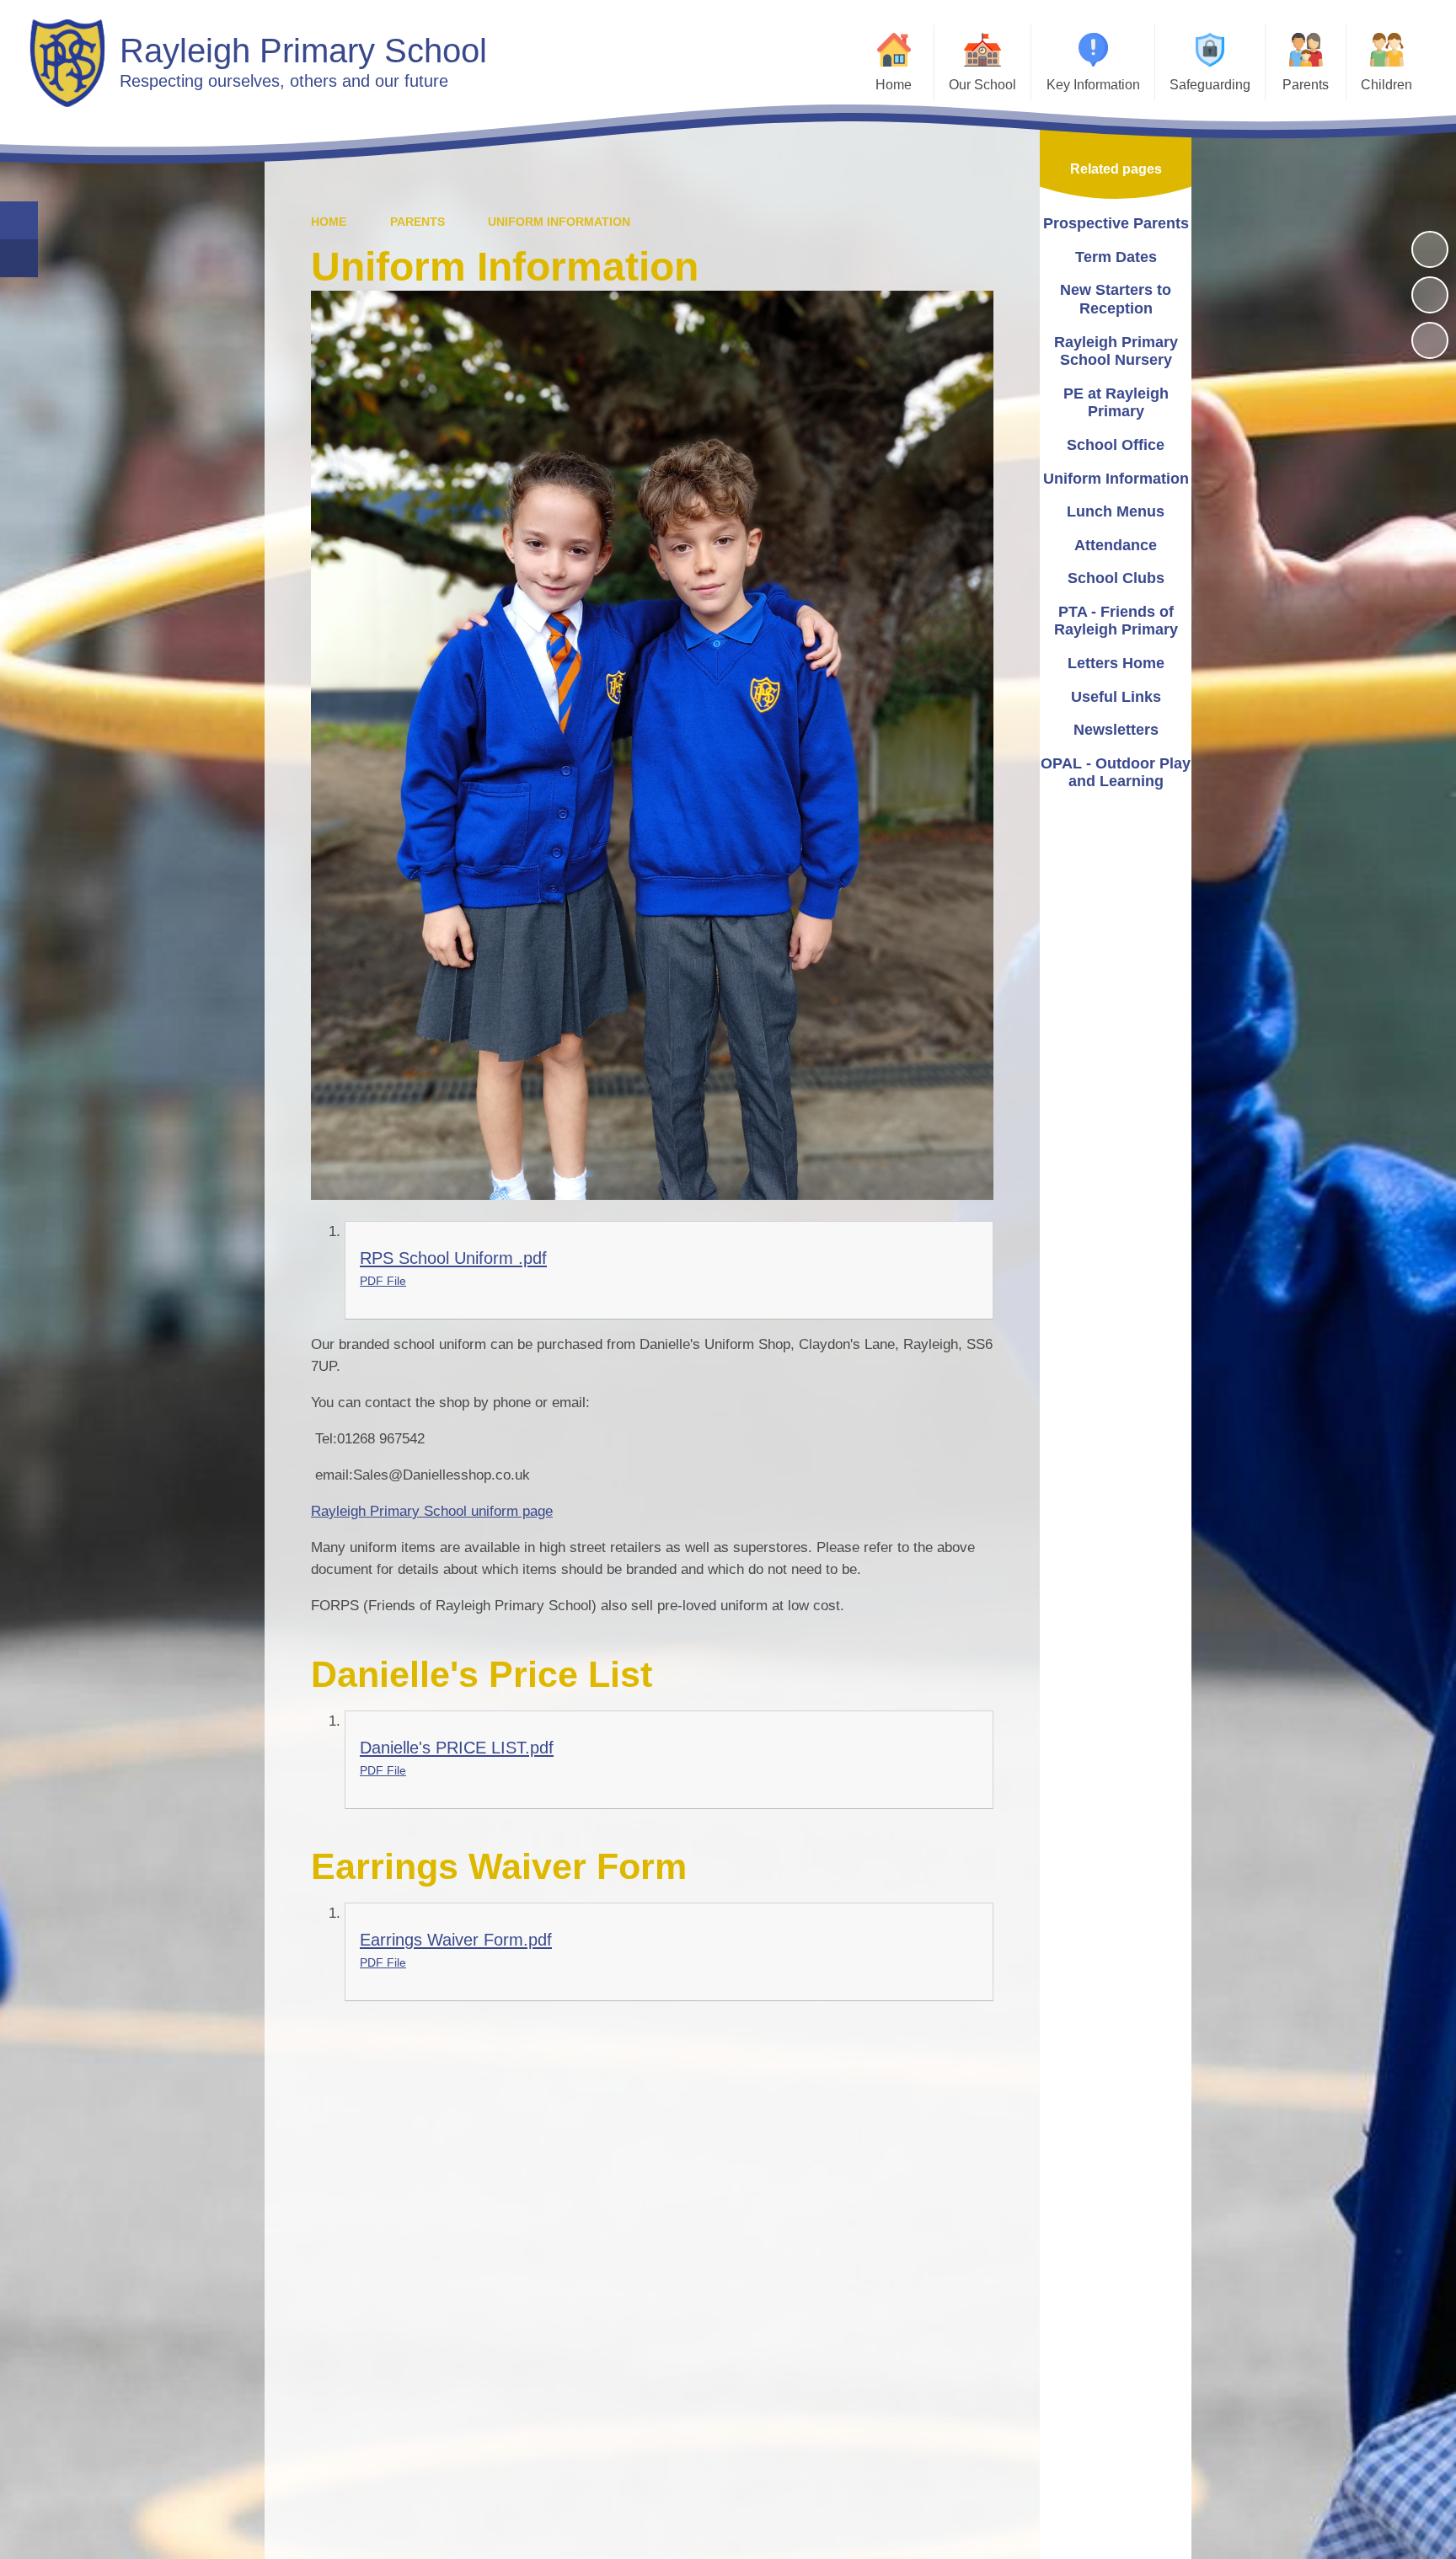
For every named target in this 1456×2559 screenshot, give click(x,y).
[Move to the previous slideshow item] (1430, 295)
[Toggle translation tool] (19, 258)
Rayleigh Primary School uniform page (432, 1511)
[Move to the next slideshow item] (1430, 340)
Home (329, 222)
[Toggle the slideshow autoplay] (1430, 249)
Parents (418, 222)
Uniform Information (559, 222)
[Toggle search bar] (19, 220)
